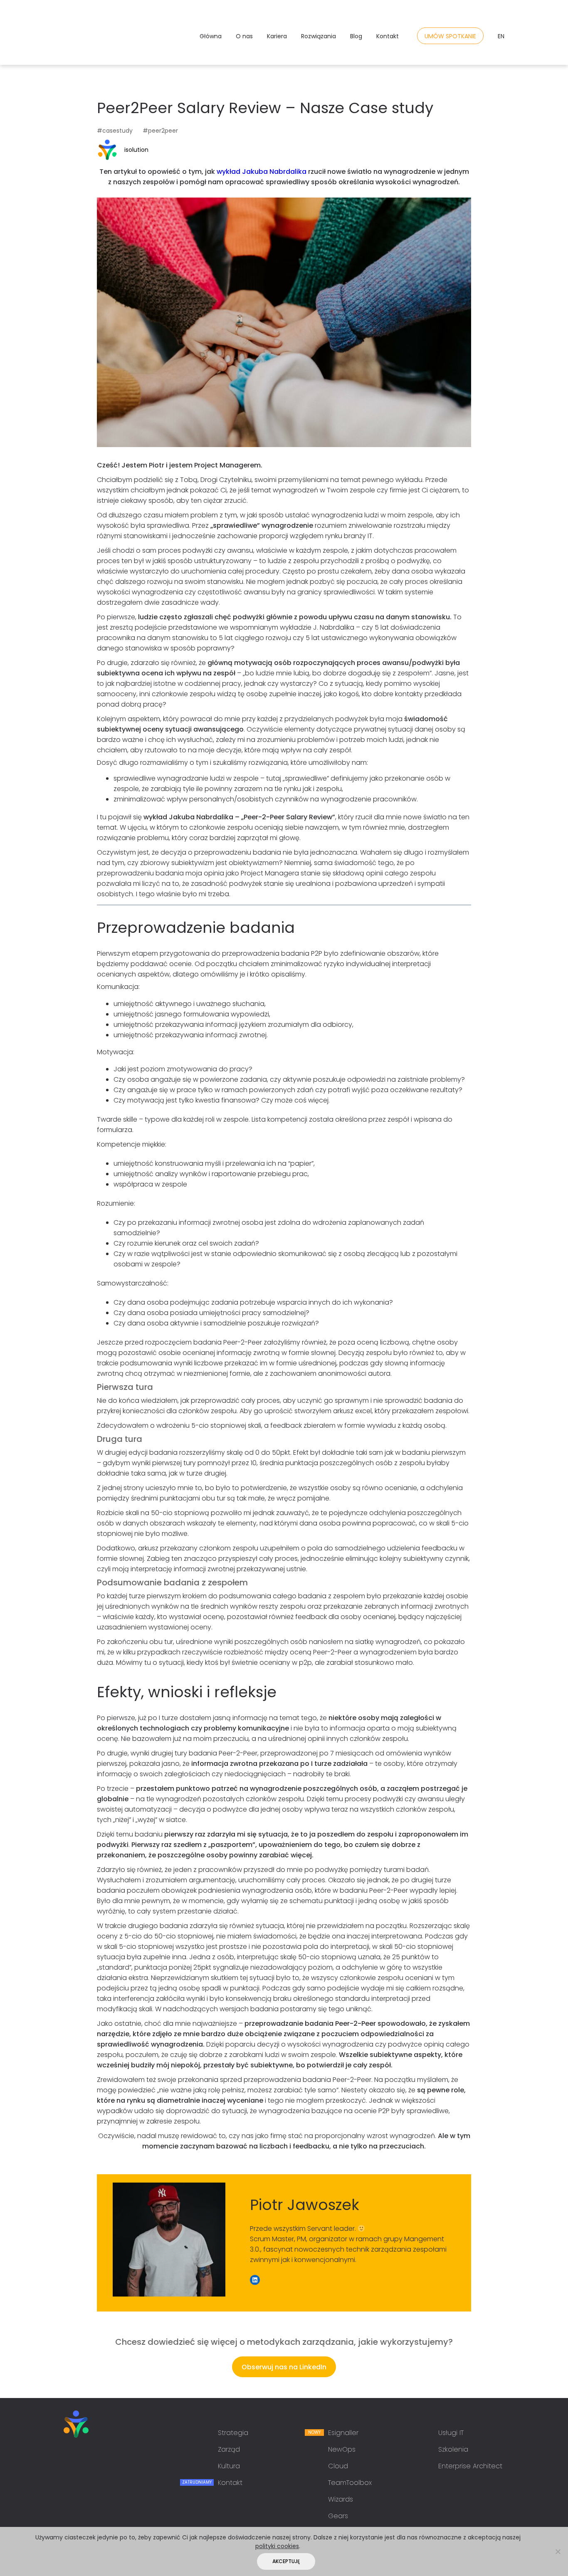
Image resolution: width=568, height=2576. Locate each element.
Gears (338, 2516)
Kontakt (388, 36)
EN (501, 36)
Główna (211, 36)
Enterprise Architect (470, 2466)
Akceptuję (286, 2561)
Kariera (277, 36)
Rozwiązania (319, 36)
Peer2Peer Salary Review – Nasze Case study (265, 108)
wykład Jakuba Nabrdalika (262, 172)
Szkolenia (453, 2449)
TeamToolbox (350, 2483)
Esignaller (343, 2433)
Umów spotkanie (450, 36)
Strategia (233, 2433)
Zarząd (229, 2449)
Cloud (338, 2466)
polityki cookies (277, 2546)
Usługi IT (451, 2433)
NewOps (342, 2449)
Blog (356, 36)
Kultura (229, 2466)
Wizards (341, 2499)
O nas (244, 36)
